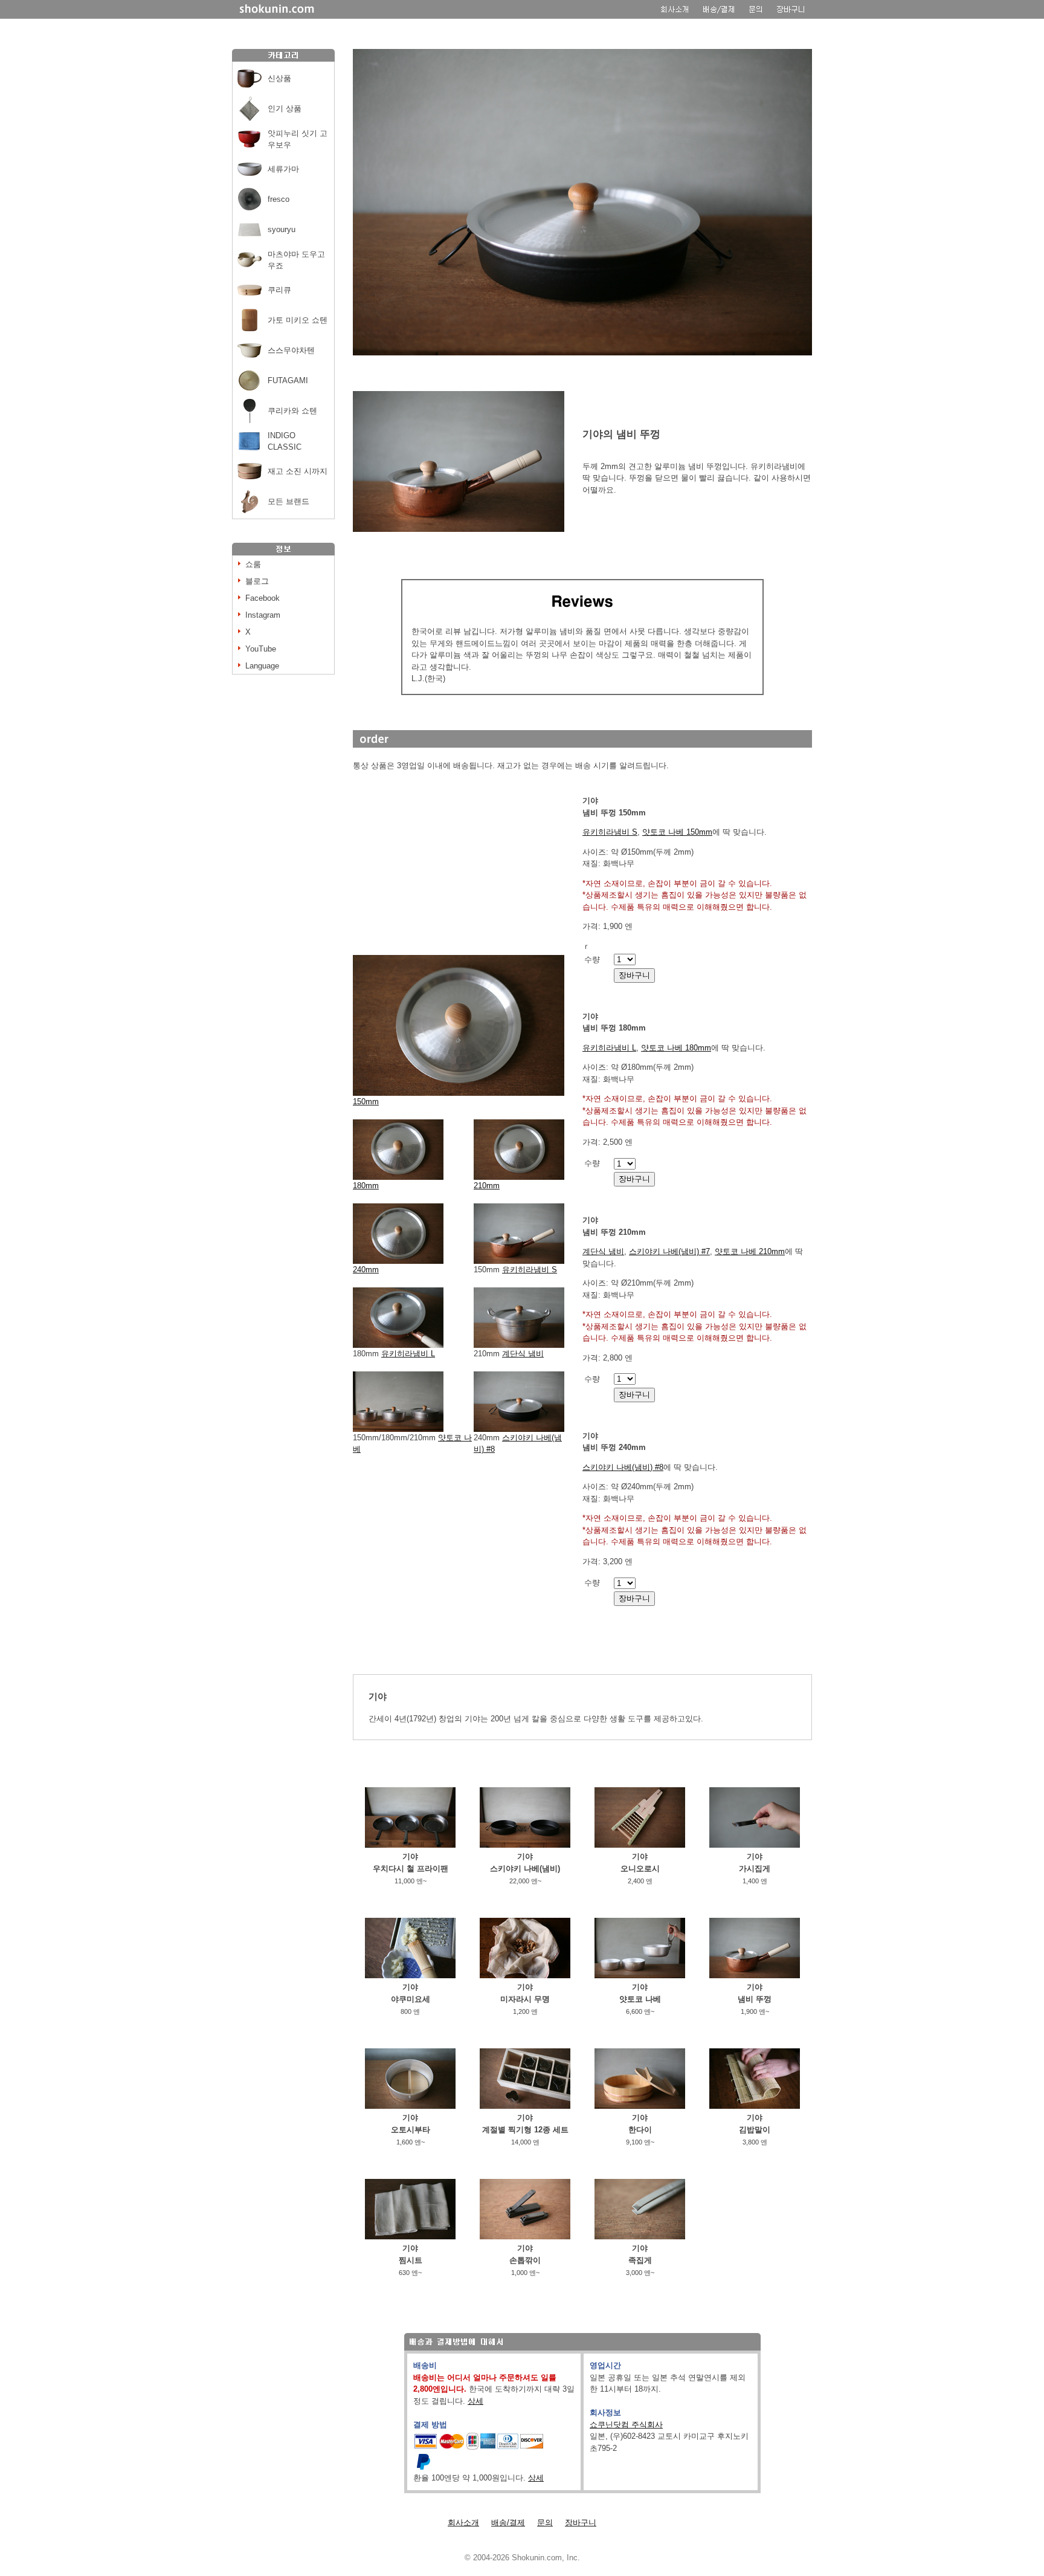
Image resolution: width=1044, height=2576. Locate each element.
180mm (366, 1186)
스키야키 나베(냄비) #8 (623, 1467)
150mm (366, 1102)
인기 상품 (285, 108)
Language (262, 666)
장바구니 (581, 2523)
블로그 (257, 581)
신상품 (279, 78)
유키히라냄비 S (530, 1270)
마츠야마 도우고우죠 (296, 260)
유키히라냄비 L (408, 1354)
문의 (545, 2523)
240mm (366, 1270)
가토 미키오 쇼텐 (298, 320)
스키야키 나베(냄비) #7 (669, 1251)
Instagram (263, 615)
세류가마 (283, 169)
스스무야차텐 (291, 350)
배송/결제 (508, 2523)
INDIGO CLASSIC (285, 442)
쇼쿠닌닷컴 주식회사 (626, 2425)
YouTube (261, 649)
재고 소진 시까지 (298, 471)
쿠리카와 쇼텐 (292, 411)
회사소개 (463, 2523)
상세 (475, 2401)
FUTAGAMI (288, 380)
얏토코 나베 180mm (676, 1048)
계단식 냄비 (523, 1354)
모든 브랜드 (288, 501)
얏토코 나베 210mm (750, 1251)
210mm (487, 1186)
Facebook (263, 598)
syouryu (282, 229)
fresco (279, 199)
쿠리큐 (279, 290)
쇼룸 (253, 564)
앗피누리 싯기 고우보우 (298, 139)
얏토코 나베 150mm (677, 832)
